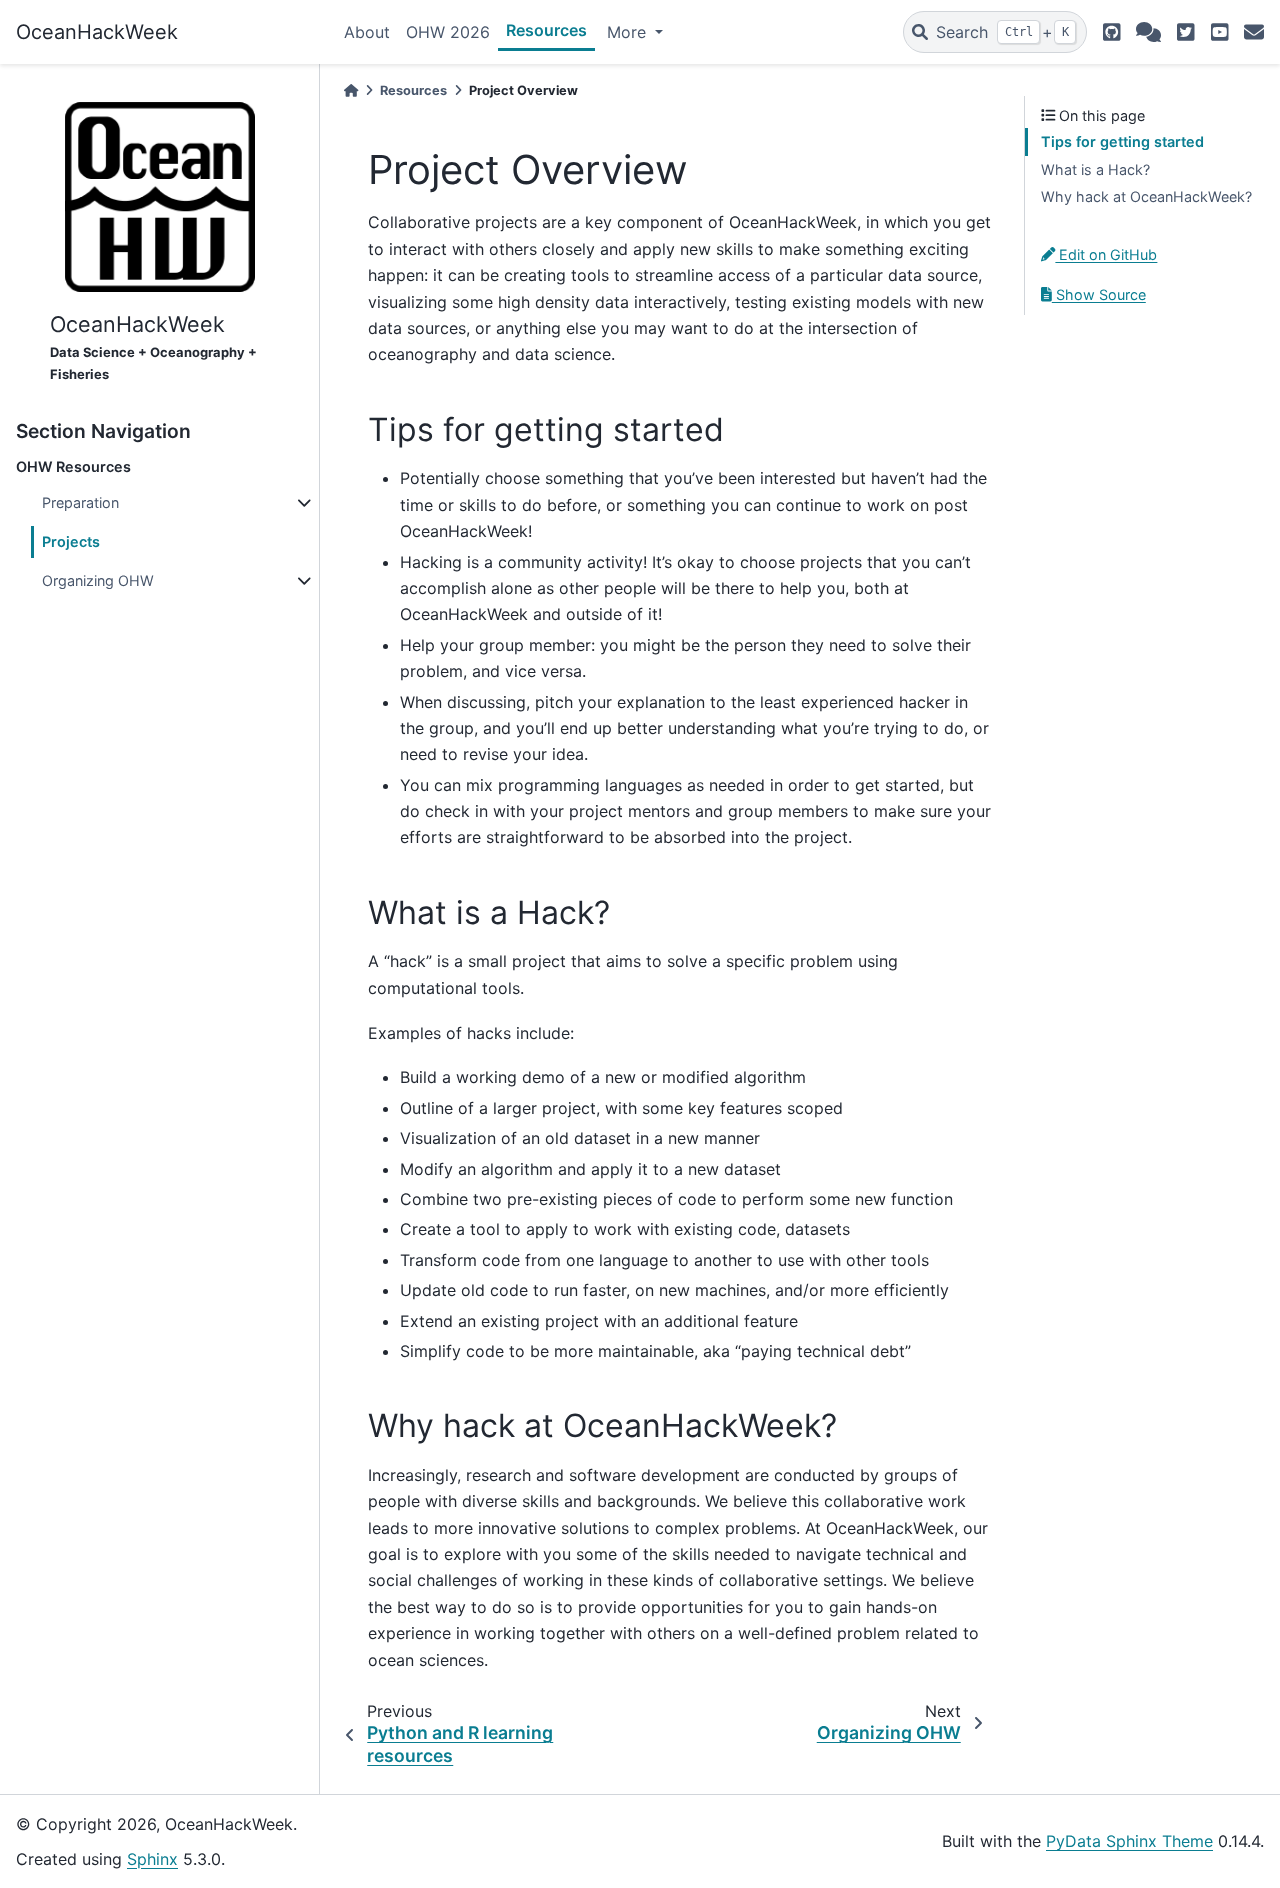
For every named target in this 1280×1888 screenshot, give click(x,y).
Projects (71, 541)
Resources (546, 30)
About (367, 32)
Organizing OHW (98, 580)
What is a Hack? (1095, 169)
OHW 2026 (448, 32)
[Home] (351, 90)
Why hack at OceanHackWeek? (1146, 196)
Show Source (1099, 294)
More (629, 32)
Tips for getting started (1122, 141)
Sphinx (152, 1859)
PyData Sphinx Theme (1129, 1841)
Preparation (80, 502)
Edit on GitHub (1106, 254)
